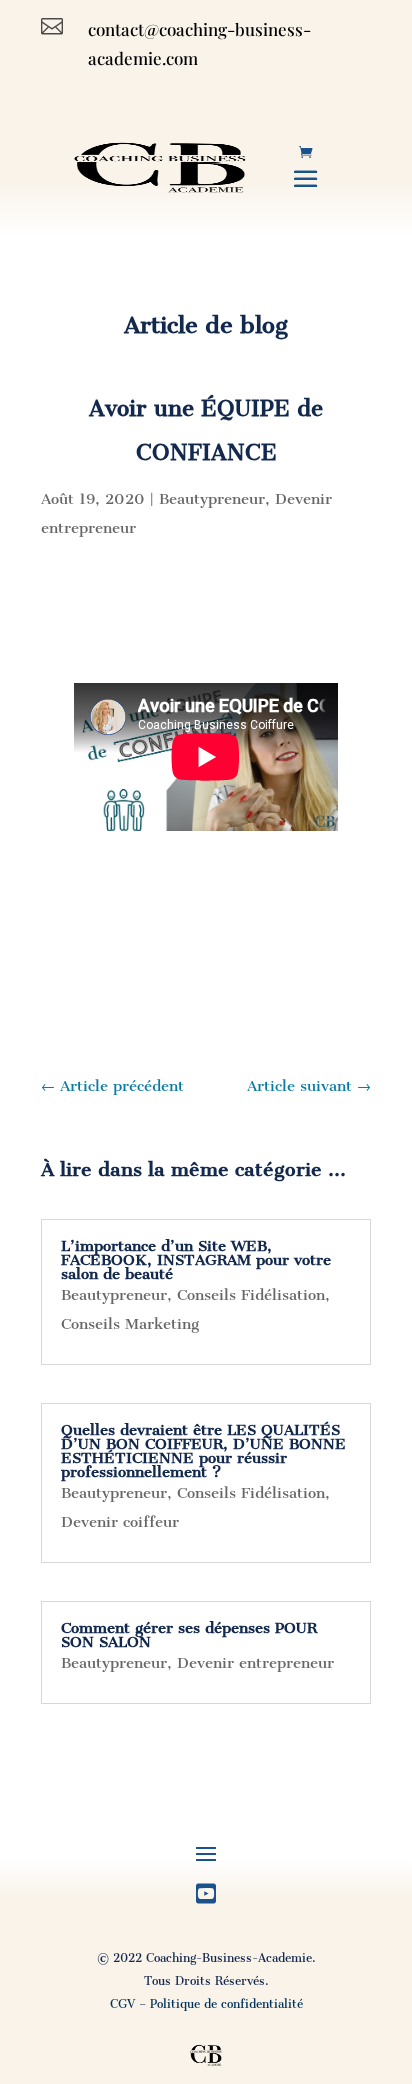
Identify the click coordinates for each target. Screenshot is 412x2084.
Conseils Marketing (130, 1324)
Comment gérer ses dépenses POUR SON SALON (189, 1635)
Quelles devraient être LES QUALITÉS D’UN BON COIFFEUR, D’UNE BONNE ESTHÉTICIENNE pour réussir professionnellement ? (203, 1451)
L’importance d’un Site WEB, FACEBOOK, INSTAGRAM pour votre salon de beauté (196, 1260)
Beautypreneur (212, 499)
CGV (122, 2004)
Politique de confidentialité (226, 2004)
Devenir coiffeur (120, 1522)
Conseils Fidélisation (251, 1295)
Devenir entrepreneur (255, 1663)
